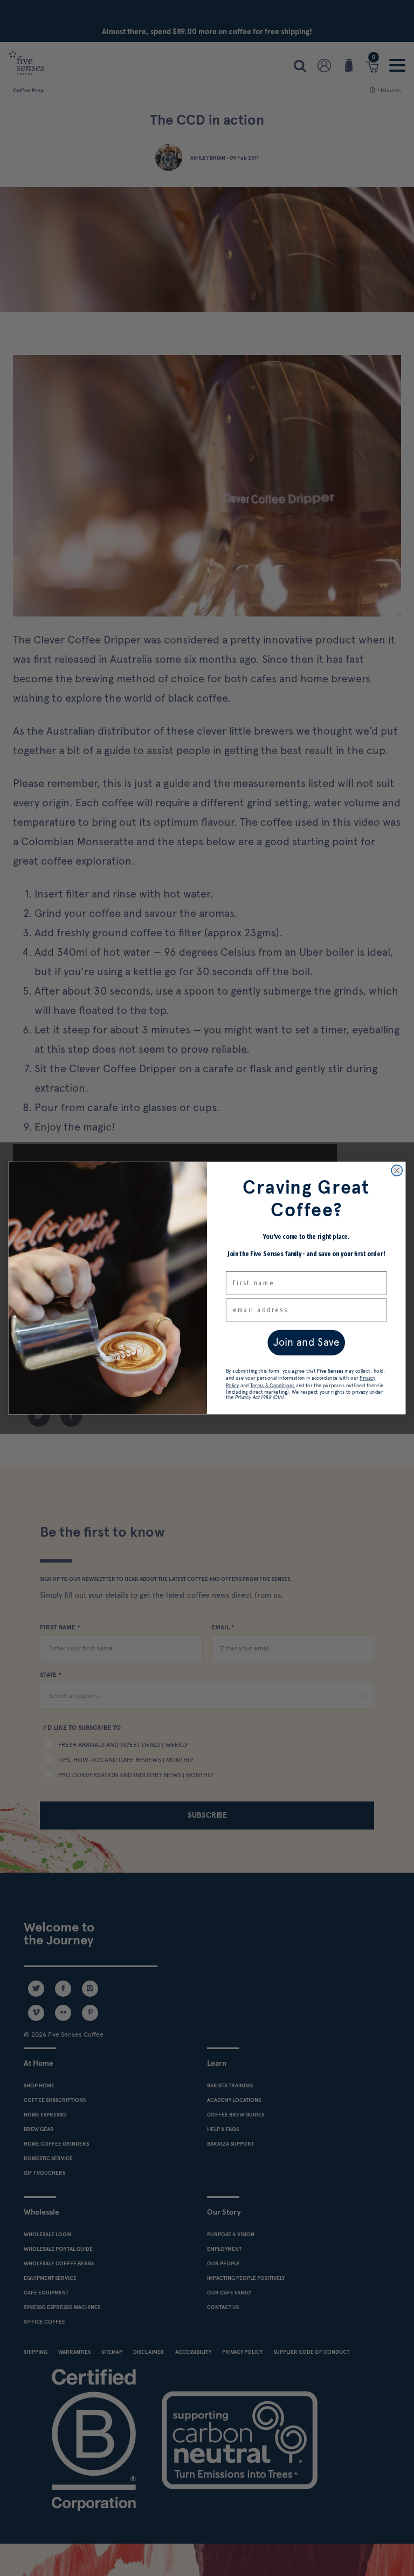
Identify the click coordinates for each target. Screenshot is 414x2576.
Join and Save (306, 1342)
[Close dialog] (397, 1170)
